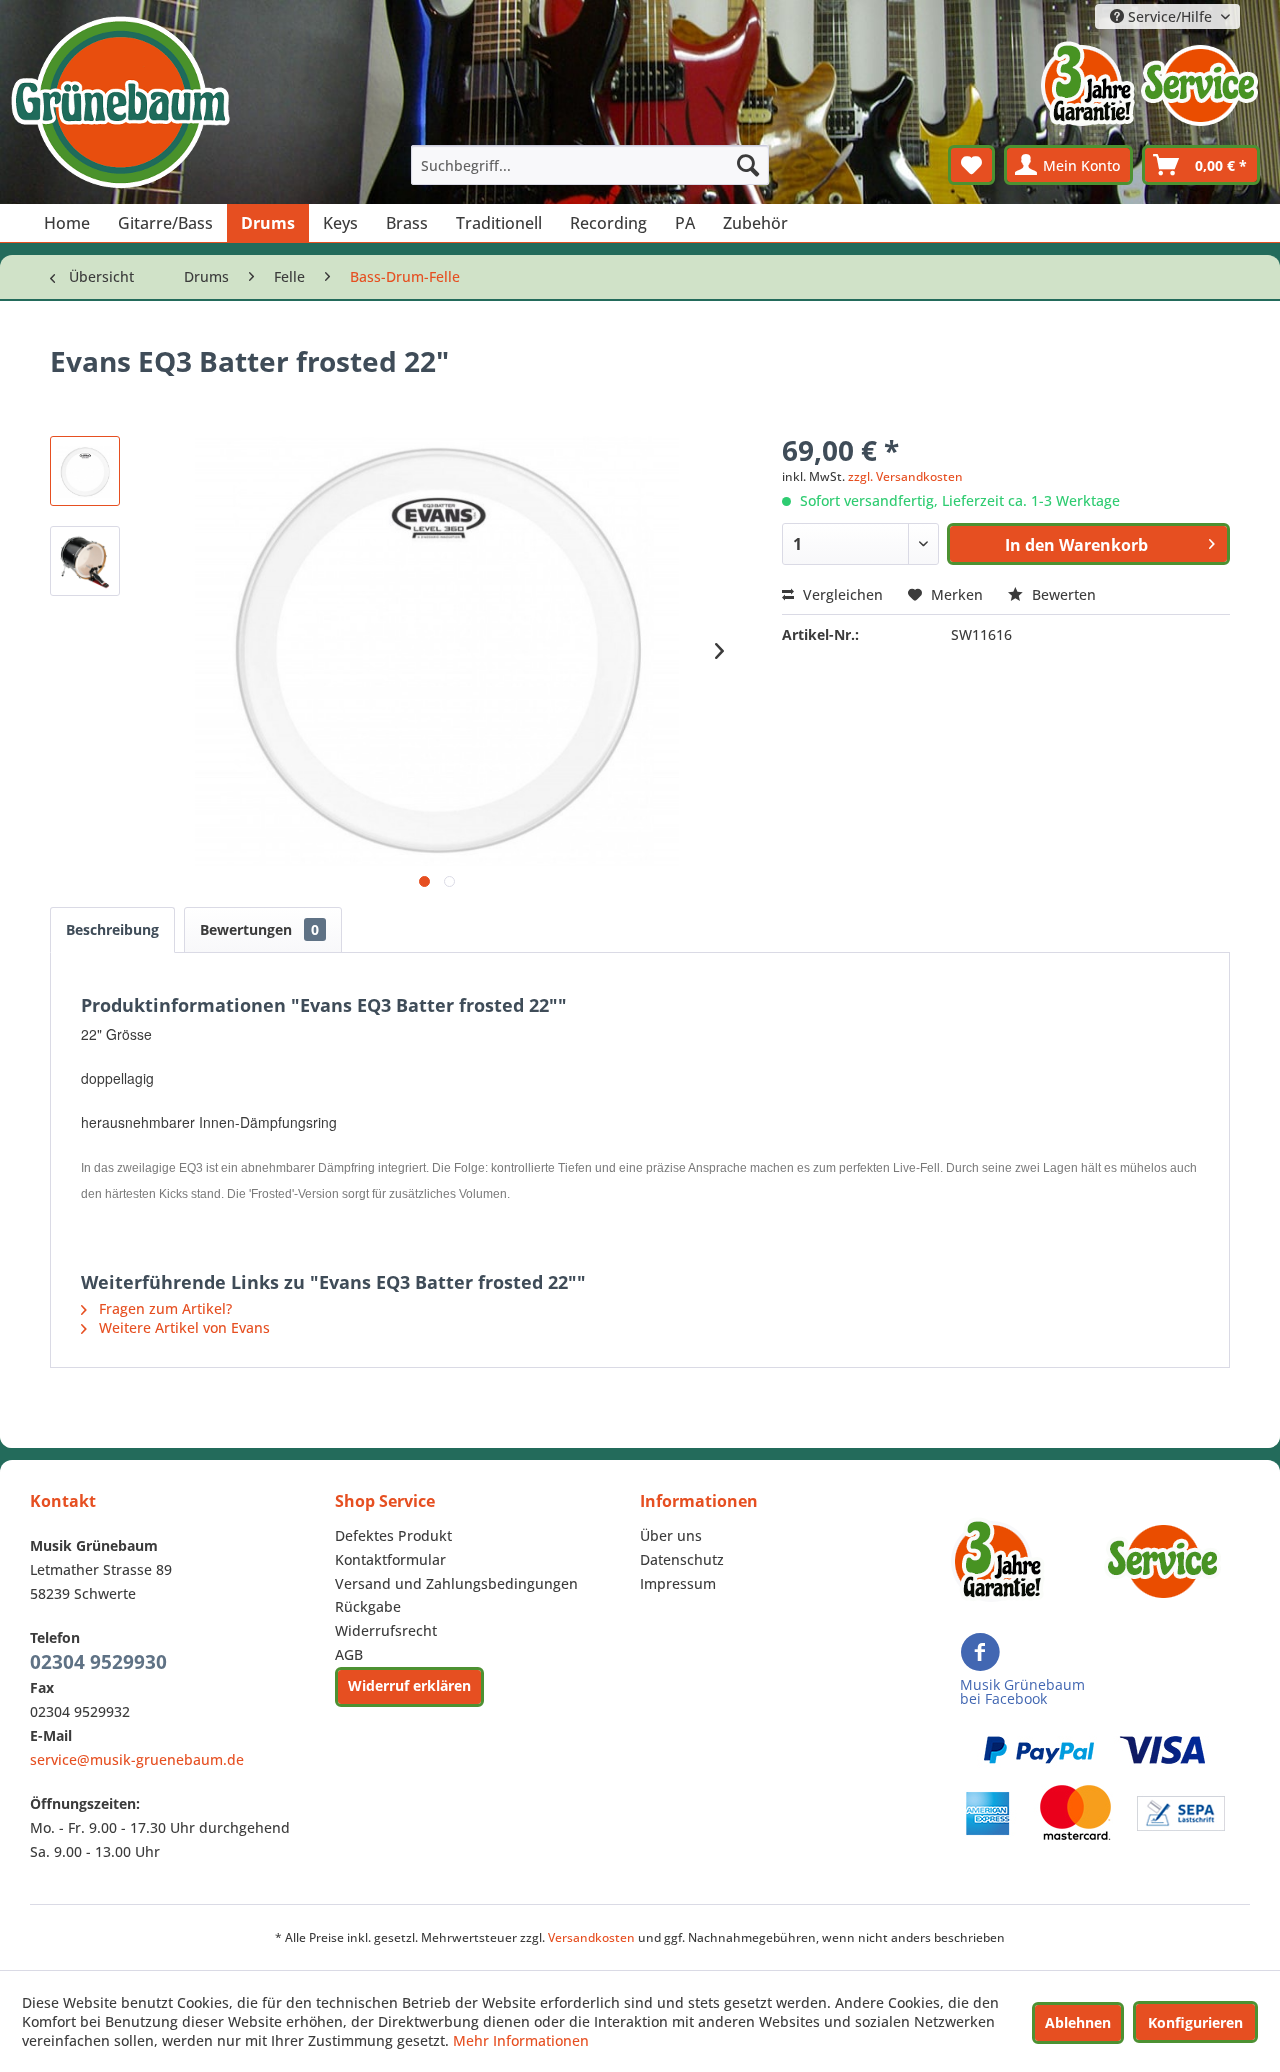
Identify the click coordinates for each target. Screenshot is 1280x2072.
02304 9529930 (98, 1662)
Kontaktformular (390, 1559)
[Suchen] (748, 165)
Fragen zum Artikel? (163, 1308)
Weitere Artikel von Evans (182, 1327)
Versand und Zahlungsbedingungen (456, 1583)
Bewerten (1062, 594)
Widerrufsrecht (386, 1630)
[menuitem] (590, 165)
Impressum (678, 1583)
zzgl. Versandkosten (905, 476)
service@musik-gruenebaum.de (137, 1759)
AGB (349, 1654)
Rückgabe (368, 1606)
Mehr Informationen (521, 2040)
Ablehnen (1078, 2022)
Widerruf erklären (409, 1685)
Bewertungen (259, 929)
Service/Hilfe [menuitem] (1170, 16)
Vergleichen (841, 594)
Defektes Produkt (393, 1535)
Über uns (671, 1535)
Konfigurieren (1195, 2022)
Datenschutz (682, 1559)
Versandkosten (591, 1937)
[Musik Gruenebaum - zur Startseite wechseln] (120, 102)
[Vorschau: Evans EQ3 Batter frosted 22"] (85, 471)
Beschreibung (112, 929)
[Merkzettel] (971, 165)
